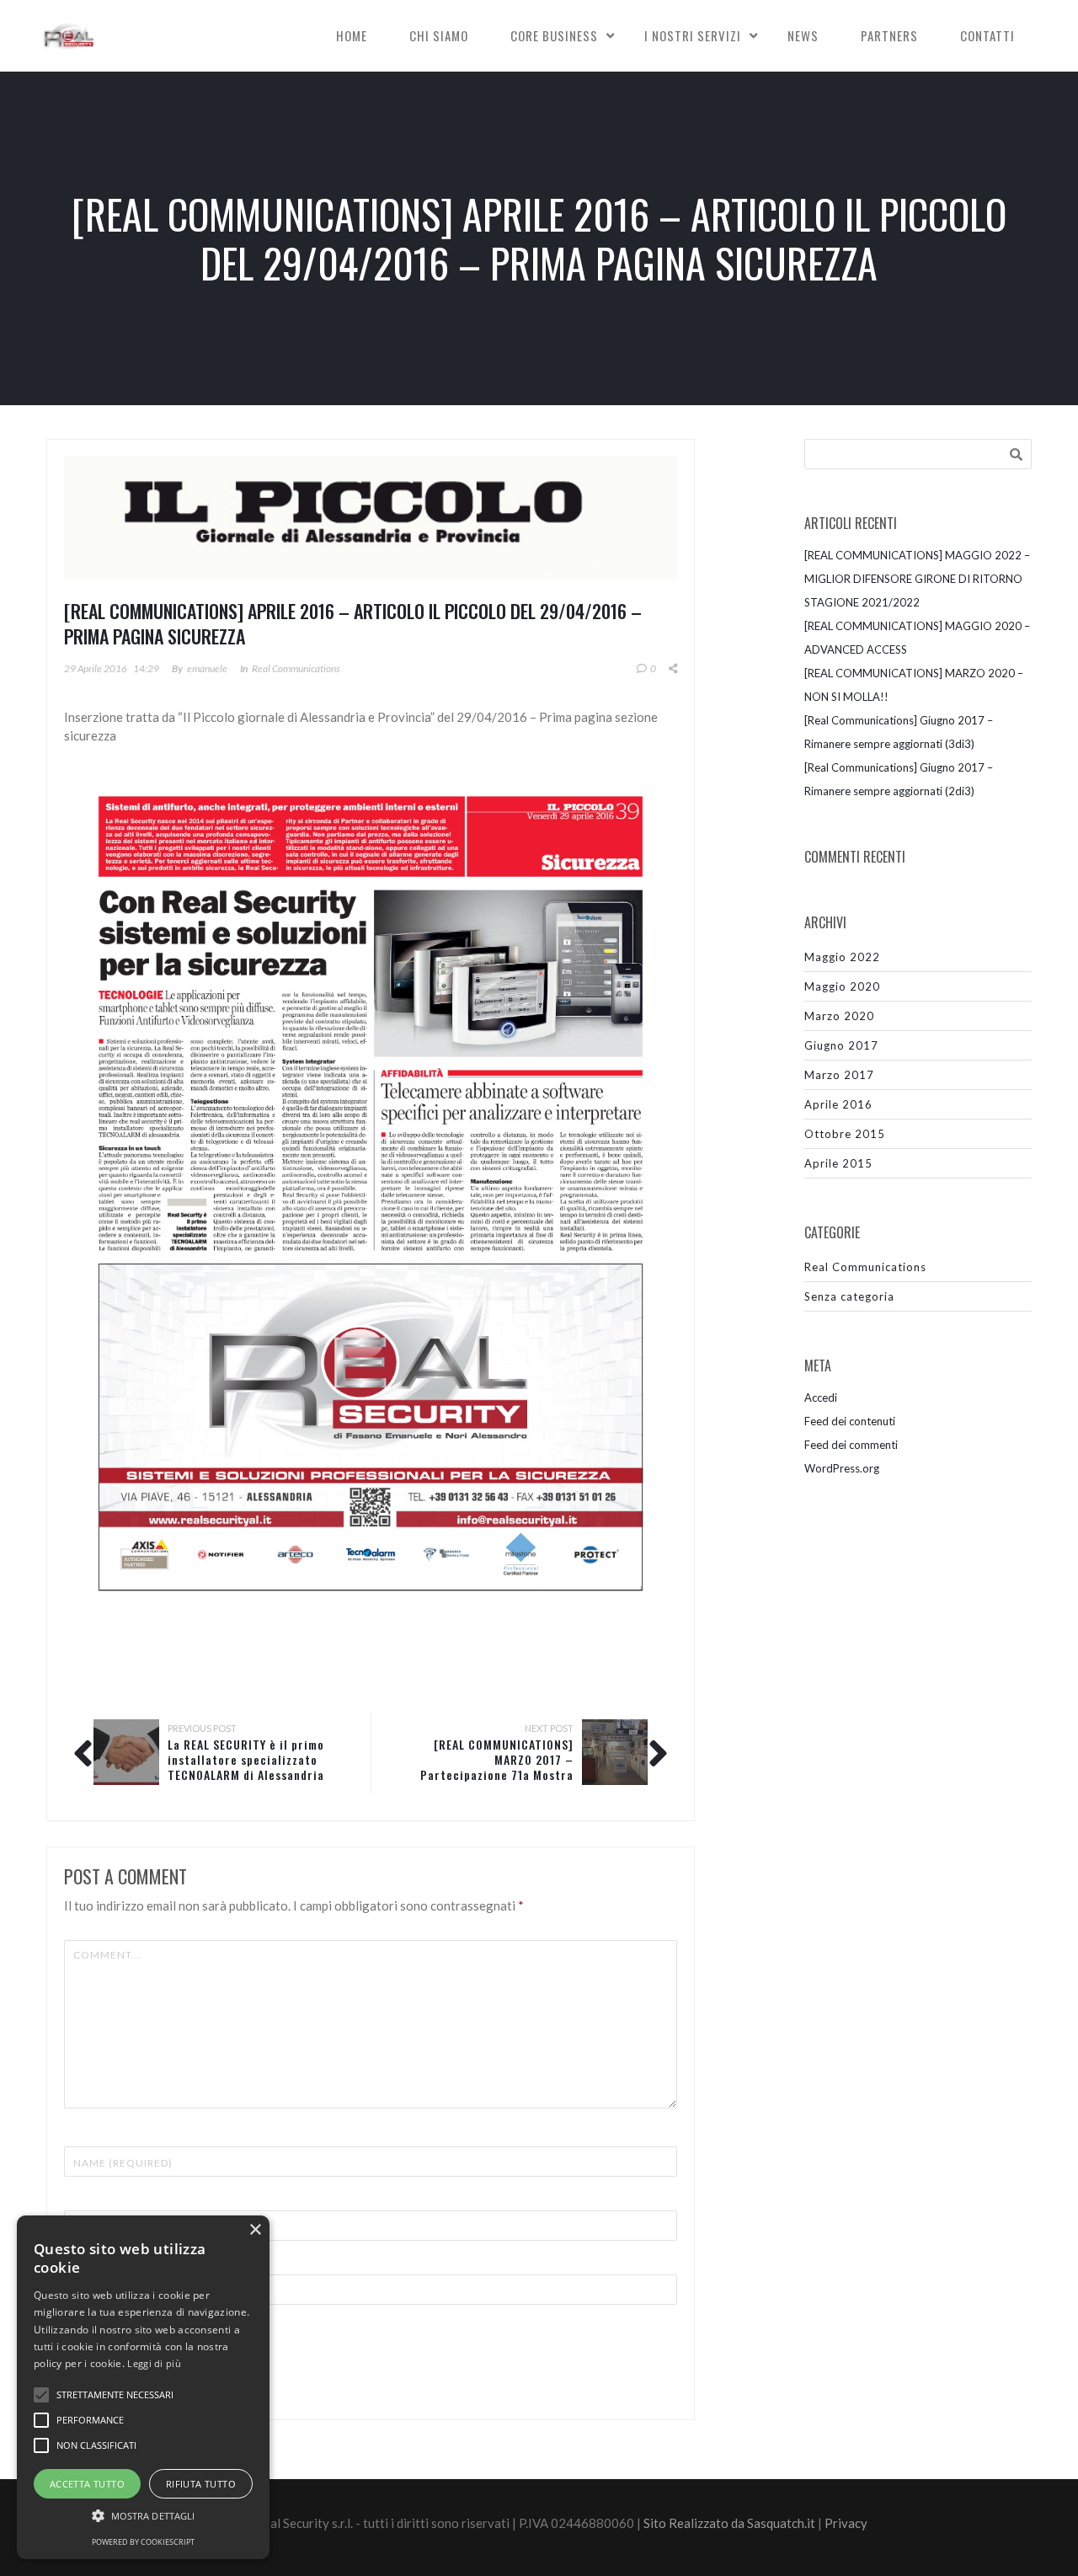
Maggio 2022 (842, 957)
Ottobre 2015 (845, 1134)
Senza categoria (849, 1296)
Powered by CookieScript (143, 2542)
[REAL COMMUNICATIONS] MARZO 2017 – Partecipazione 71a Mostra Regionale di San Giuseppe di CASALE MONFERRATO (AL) (496, 1774)
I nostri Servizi (693, 35)
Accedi (821, 1398)
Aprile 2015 (838, 1163)
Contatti (987, 35)
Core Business (554, 35)
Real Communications (296, 668)
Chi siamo (439, 35)
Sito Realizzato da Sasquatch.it (729, 2523)
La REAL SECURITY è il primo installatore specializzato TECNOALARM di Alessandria (246, 1759)
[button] (143, 2516)
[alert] (143, 2387)
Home (352, 35)
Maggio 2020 (842, 986)
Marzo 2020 (839, 1016)
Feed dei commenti (851, 1445)
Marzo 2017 (839, 1075)
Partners (889, 35)
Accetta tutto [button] (87, 2484)
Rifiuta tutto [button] (201, 2484)
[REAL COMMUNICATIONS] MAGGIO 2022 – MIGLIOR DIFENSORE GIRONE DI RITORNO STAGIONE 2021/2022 (917, 579)
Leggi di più (154, 2363)
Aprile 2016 (838, 1104)
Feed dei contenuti (850, 1421)
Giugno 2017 (841, 1045)
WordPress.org (842, 1468)
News (803, 35)
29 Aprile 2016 (96, 668)
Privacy (846, 2523)
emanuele (207, 668)
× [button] (255, 2230)
